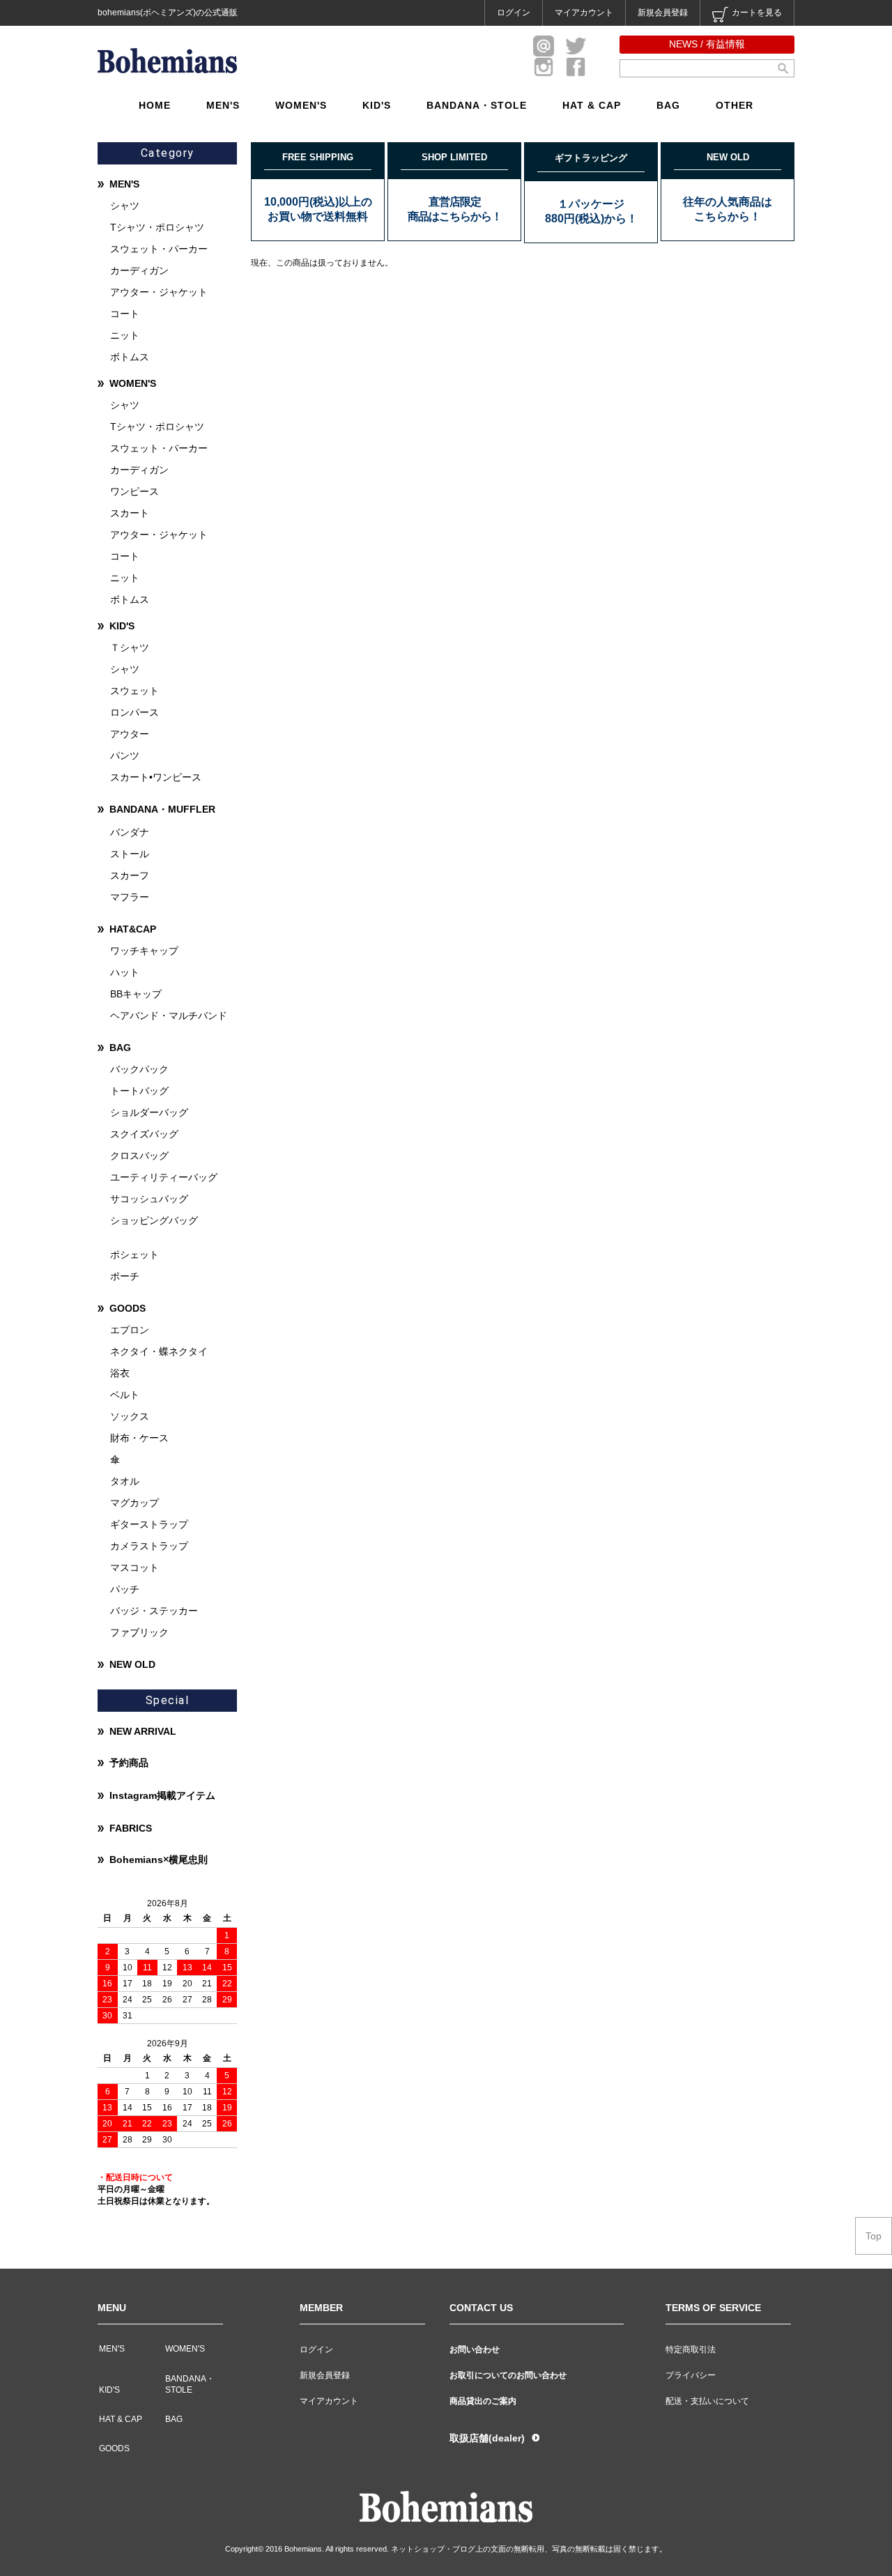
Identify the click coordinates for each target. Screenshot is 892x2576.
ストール (130, 854)
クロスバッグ (139, 1156)
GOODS (128, 1308)
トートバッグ (139, 1091)
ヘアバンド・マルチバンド (169, 1015)
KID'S (377, 105)
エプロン (130, 1330)
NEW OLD (132, 1664)
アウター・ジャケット (159, 292)
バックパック (139, 1069)
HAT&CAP (133, 929)
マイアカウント (584, 13)
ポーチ (125, 1276)
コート (125, 314)
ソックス (130, 1416)
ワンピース (134, 491)
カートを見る (757, 13)
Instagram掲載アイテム (162, 1795)
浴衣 (120, 1373)
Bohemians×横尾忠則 (159, 1860)
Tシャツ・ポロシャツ (157, 227)
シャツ (125, 206)
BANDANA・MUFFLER (162, 809)
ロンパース (134, 712)
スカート (130, 513)
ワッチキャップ (144, 951)
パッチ (125, 1589)
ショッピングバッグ (154, 1220)
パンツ (125, 756)
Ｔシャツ (130, 647)
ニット (125, 335)
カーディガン (139, 270)
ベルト (125, 1395)
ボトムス (130, 357)
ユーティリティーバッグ (164, 1177)
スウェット (134, 691)
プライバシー (691, 2375)
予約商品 (129, 1763)
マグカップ (134, 1503)
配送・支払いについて (707, 2401)
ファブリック (139, 1632)
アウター (130, 734)
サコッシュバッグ (149, 1199)
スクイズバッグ (144, 1134)
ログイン (514, 13)
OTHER (735, 105)
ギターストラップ (149, 1524)
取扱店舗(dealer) (487, 2438)
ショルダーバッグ (149, 1112)
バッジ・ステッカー (154, 1611)
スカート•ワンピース (156, 777)
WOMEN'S (301, 105)
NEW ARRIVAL (143, 1731)
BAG (668, 105)
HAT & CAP (592, 105)
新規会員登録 (663, 13)
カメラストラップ (149, 1546)
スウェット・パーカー (159, 249)
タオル (125, 1481)
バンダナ (130, 832)
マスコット (134, 1567)
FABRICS (131, 1828)
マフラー (130, 897)
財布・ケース (139, 1438)
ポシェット (134, 1255)
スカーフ (130, 875)
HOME (155, 105)
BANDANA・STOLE (477, 105)
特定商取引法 (691, 2349)
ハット (125, 972)
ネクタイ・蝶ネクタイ (159, 1351)
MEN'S (223, 105)
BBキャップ (136, 994)
